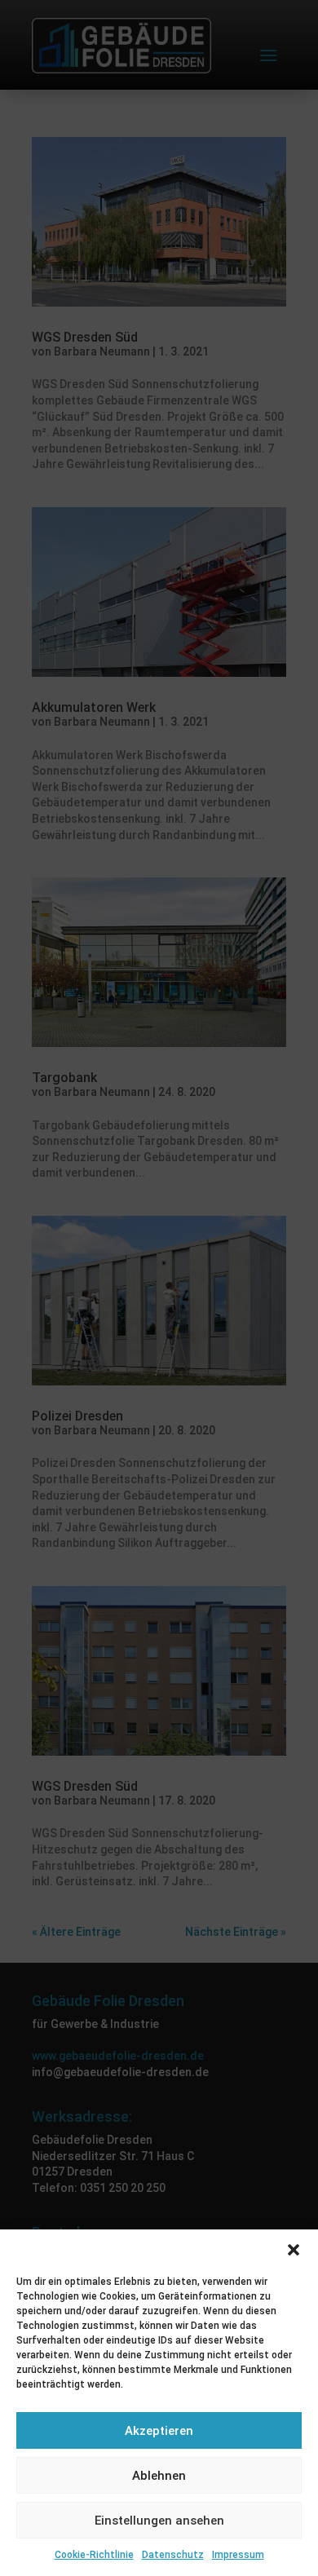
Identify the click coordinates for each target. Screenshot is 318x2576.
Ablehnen (159, 2476)
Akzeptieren (159, 2431)
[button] (294, 2250)
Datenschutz (173, 2555)
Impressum (238, 2555)
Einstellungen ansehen (159, 2521)
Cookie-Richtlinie (94, 2555)
